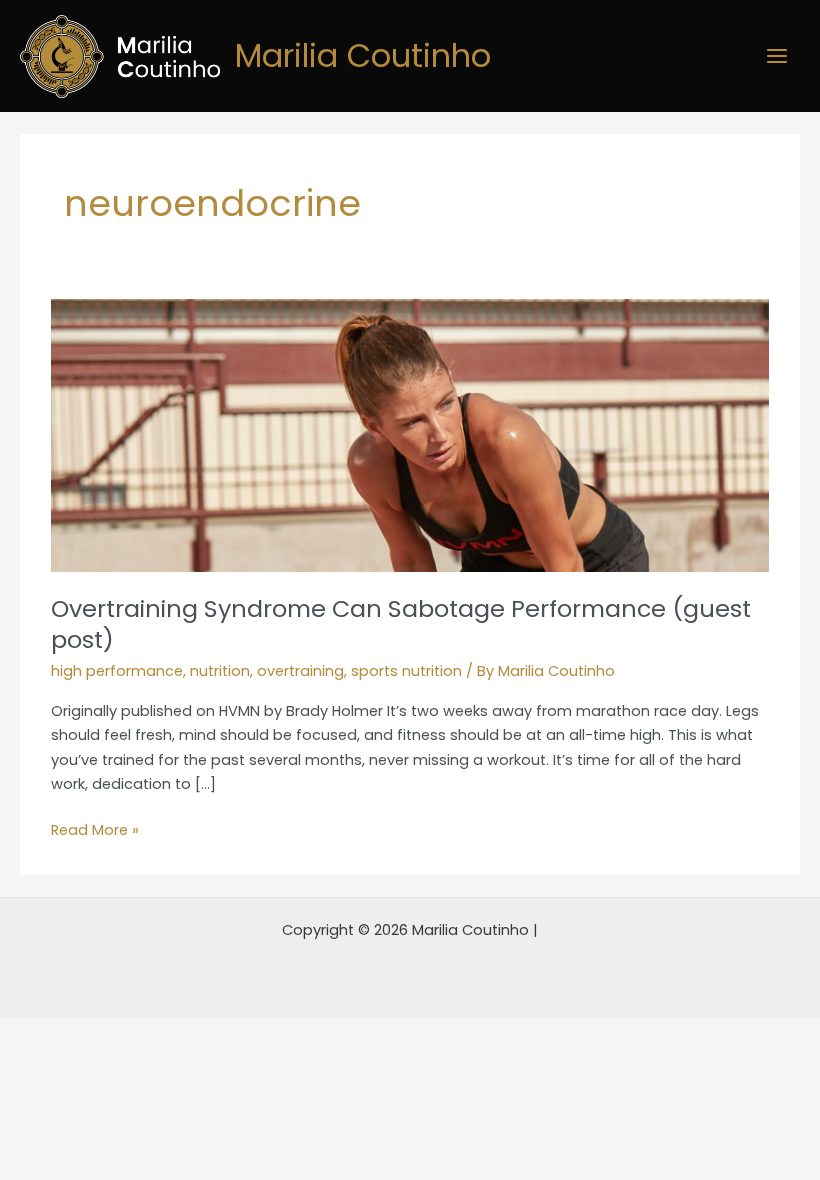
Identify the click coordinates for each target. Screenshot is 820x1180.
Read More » (95, 829)
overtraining (300, 671)
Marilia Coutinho (363, 55)
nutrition (220, 671)
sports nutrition (406, 671)
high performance (117, 671)
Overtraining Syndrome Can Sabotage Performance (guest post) (401, 624)
